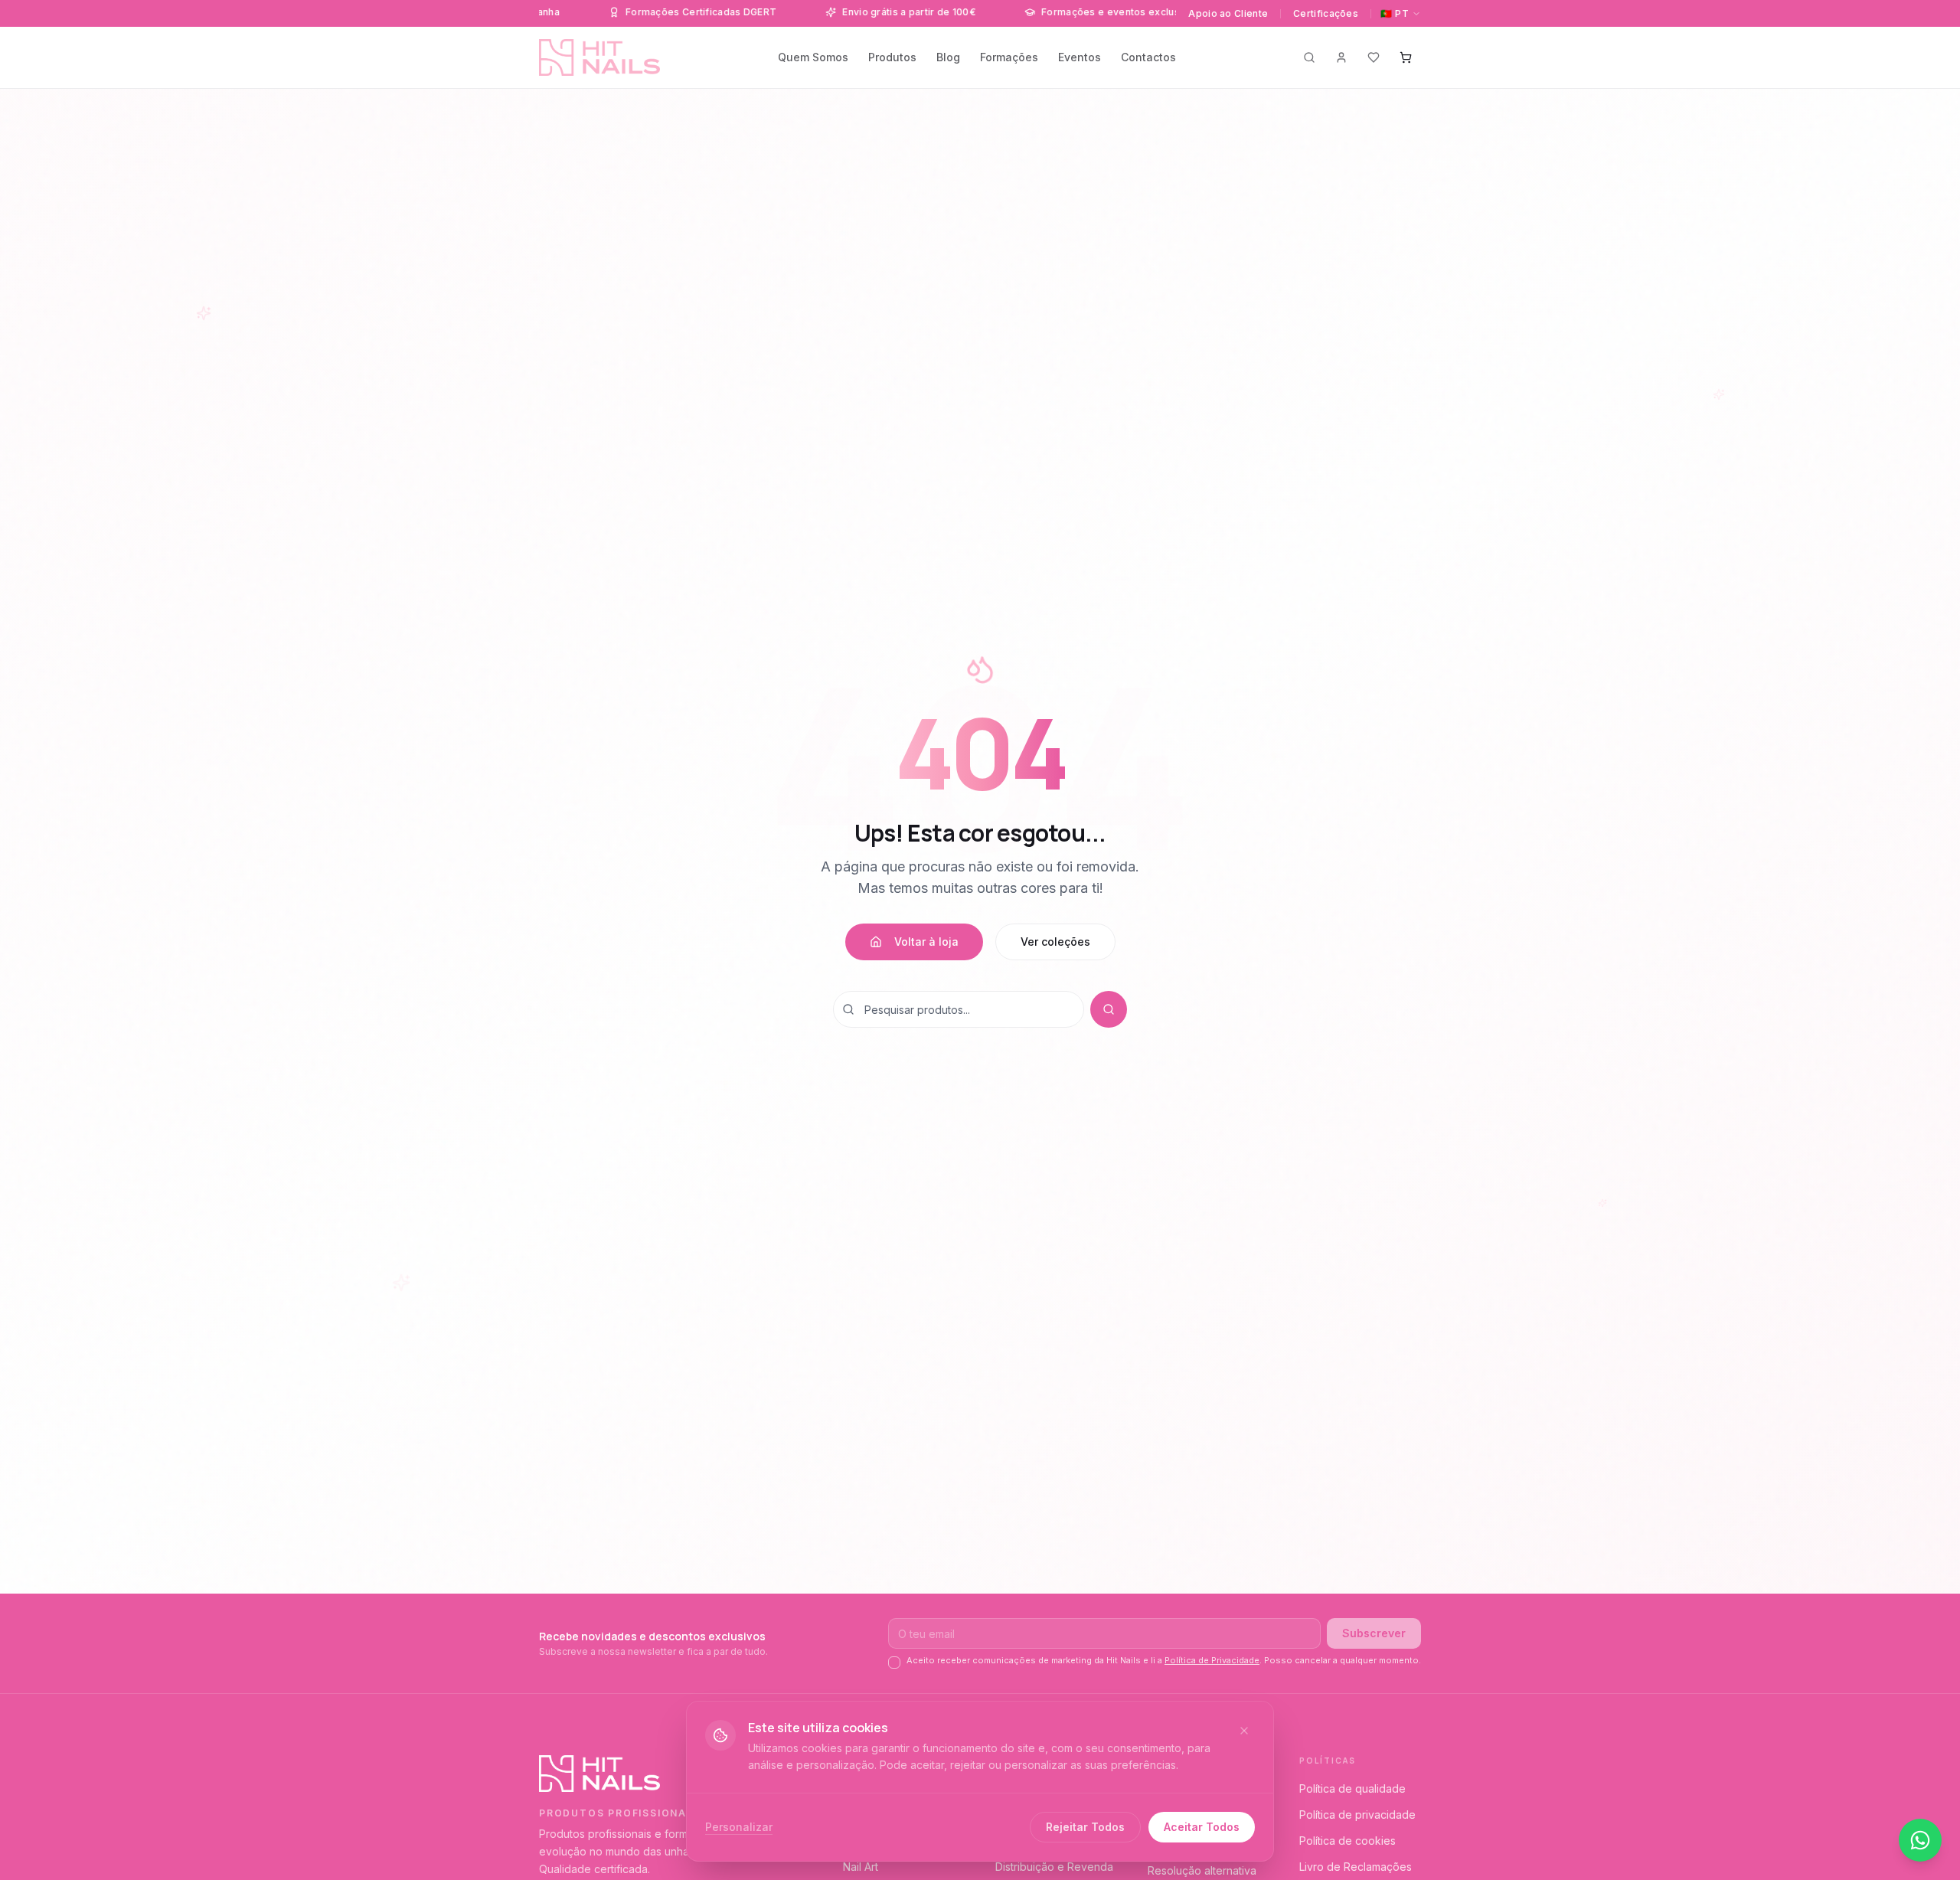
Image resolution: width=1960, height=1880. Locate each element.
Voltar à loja (926, 942)
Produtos (892, 57)
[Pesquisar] (1309, 57)
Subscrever (1374, 1633)
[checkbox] (894, 1663)
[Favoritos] (1374, 57)
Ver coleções (1055, 942)
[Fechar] (1244, 1731)
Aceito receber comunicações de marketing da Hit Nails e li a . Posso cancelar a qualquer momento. (1164, 1660)
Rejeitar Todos (1085, 1827)
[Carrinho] (1406, 57)
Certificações (1326, 13)
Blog (948, 57)
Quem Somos (813, 57)
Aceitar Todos (1202, 1827)
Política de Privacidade (1212, 1660)
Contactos (1148, 57)
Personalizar (739, 1827)
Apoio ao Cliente (1228, 13)
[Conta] (1341, 57)
